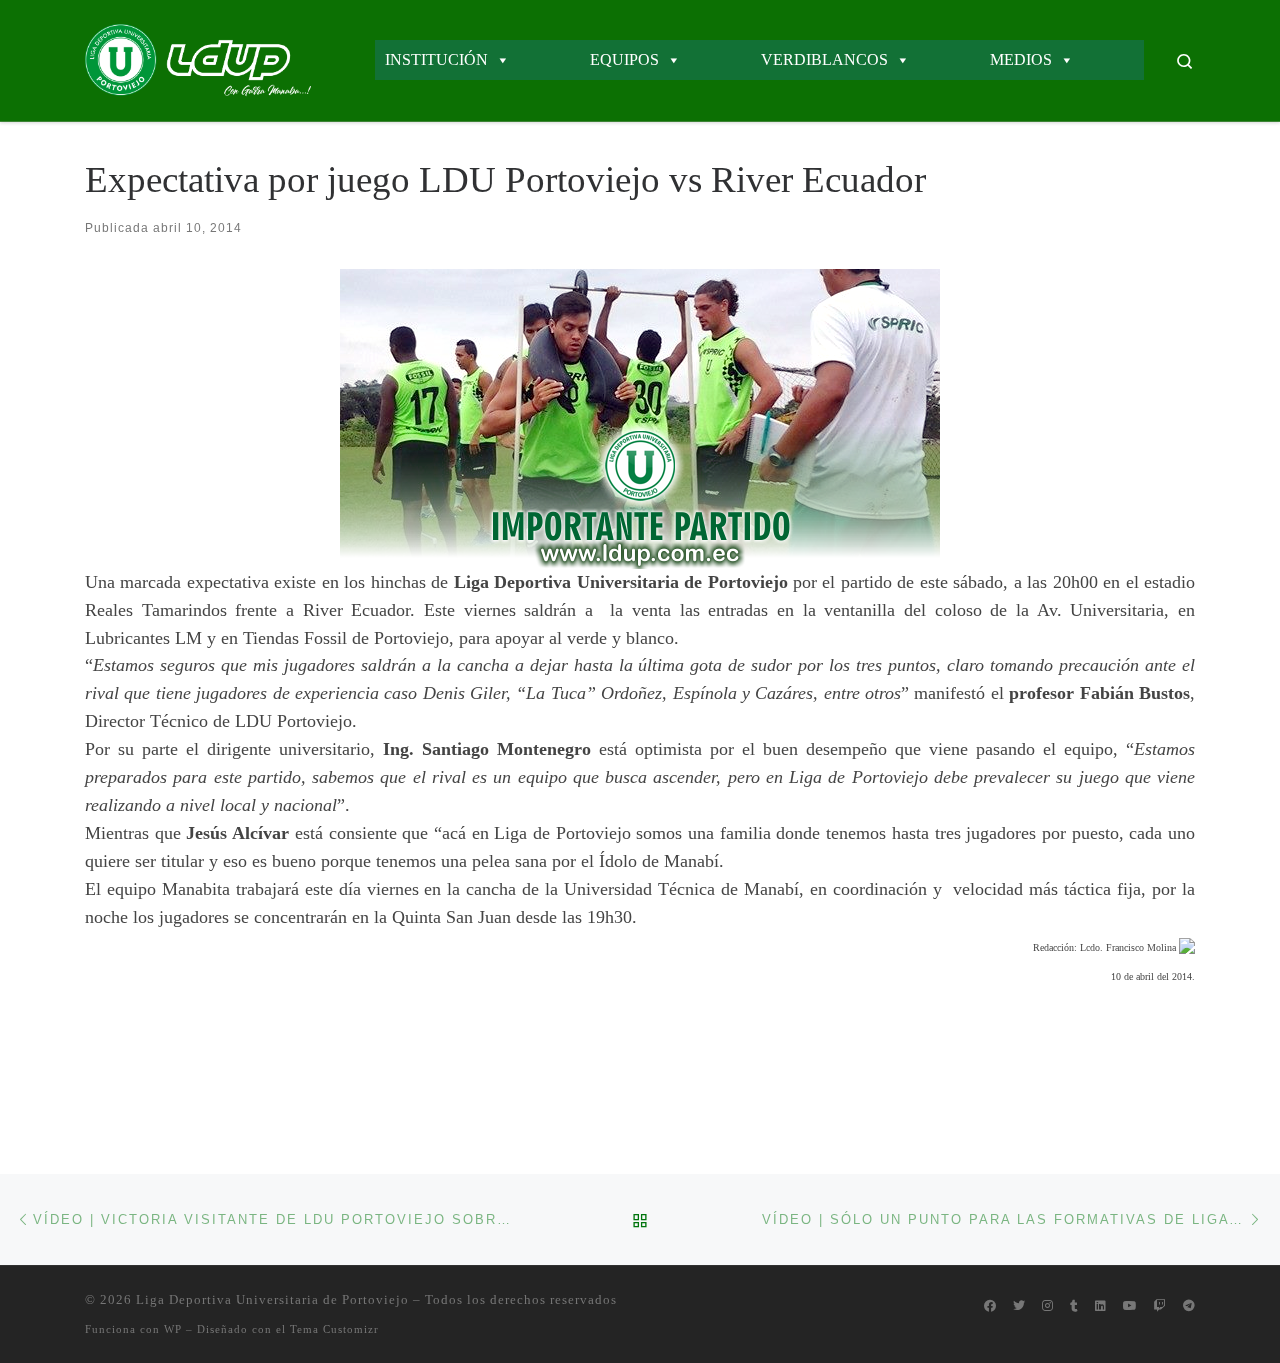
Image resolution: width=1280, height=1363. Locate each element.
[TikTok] (1074, 1306)
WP (173, 1329)
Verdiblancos (824, 59)
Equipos (624, 59)
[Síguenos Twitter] (1019, 1306)
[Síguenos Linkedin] (1100, 1306)
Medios (1021, 59)
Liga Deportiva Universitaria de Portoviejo (272, 1299)
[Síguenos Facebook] (990, 1306)
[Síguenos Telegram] (1189, 1306)
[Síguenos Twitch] (1160, 1306)
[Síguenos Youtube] (1130, 1306)
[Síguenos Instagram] (1047, 1306)
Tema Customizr (334, 1329)
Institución (436, 59)
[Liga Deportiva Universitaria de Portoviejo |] (198, 57)
